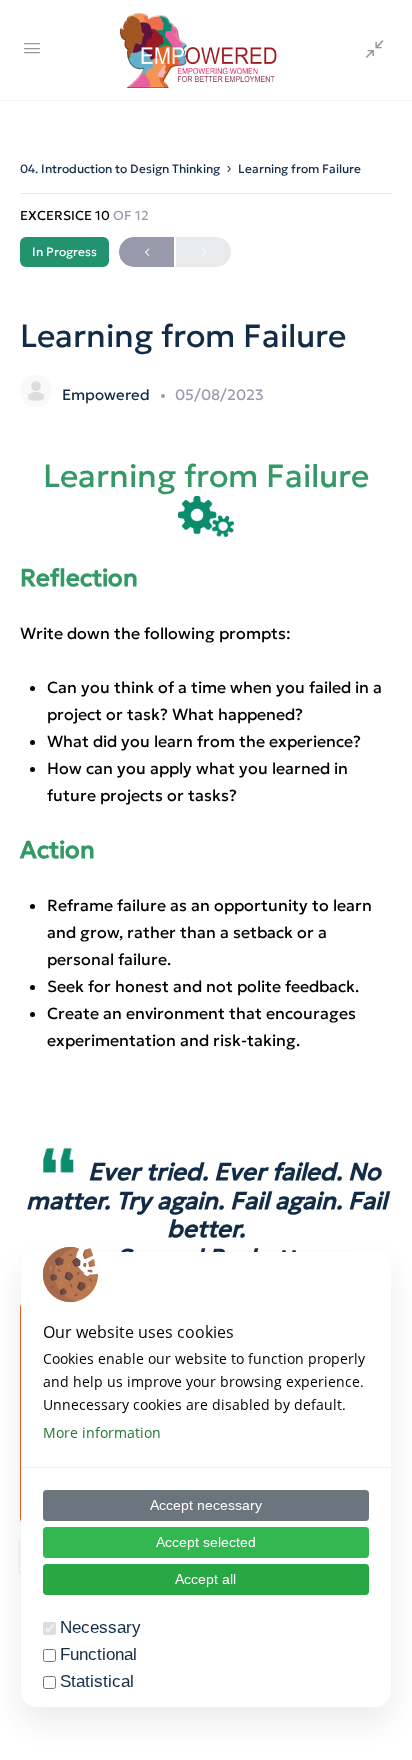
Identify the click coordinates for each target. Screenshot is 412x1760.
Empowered (108, 394)
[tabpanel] (206, 1019)
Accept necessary (206, 1505)
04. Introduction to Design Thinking (120, 168)
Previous (146, 252)
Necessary (100, 1627)
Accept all (205, 1579)
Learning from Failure (299, 168)
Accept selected (206, 1542)
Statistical (97, 1681)
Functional (98, 1654)
